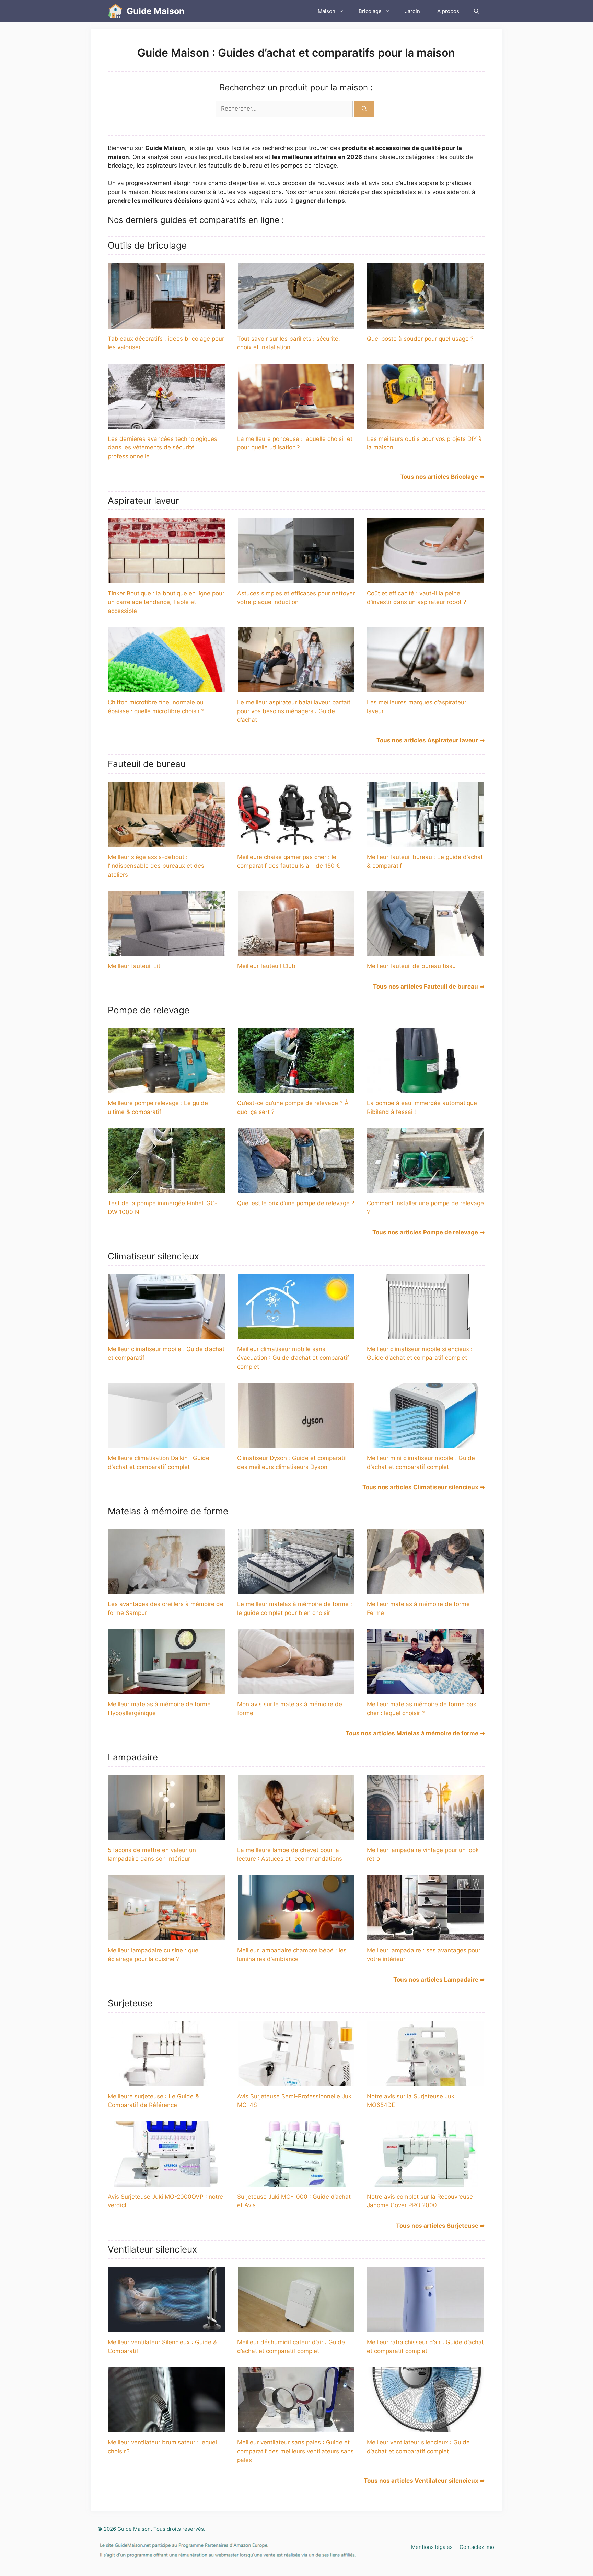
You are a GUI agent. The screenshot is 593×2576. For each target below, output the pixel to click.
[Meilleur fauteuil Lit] (167, 951)
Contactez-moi (478, 2547)
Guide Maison (156, 11)
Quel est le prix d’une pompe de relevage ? (296, 1203)
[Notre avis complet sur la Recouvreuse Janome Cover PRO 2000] (426, 2182)
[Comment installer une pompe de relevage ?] (426, 1189)
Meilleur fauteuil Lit (134, 966)
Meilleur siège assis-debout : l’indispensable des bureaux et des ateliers (156, 866)
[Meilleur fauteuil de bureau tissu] (426, 951)
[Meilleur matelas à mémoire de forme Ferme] (426, 1589)
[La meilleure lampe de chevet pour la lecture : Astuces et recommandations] (296, 1835)
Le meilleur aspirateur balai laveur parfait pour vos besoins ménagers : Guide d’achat (294, 711)
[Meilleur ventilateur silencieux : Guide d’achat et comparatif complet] (426, 2428)
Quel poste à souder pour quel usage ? (420, 339)
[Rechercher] (364, 109)
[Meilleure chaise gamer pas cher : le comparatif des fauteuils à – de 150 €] (296, 842)
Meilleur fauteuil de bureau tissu (411, 966)
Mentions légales (432, 2547)
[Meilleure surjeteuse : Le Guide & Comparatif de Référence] (167, 2082)
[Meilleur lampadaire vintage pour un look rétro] (426, 1835)
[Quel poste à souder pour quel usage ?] (426, 324)
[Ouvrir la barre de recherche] (476, 11)
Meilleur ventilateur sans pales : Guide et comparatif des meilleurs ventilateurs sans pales (295, 2451)
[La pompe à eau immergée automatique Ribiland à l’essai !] (426, 1088)
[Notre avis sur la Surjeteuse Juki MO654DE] (426, 2082)
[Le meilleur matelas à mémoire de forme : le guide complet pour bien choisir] (296, 1589)
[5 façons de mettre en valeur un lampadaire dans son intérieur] (167, 1835)
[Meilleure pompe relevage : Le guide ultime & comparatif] (167, 1088)
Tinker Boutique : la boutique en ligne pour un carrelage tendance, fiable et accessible (166, 602)
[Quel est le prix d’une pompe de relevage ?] (296, 1189)
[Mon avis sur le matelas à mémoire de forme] (296, 1690)
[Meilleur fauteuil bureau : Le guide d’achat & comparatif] (426, 842)
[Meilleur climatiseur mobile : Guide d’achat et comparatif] (167, 1334)
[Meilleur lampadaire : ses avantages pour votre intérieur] (426, 1936)
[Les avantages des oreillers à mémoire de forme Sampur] (167, 1589)
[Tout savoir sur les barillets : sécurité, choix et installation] (296, 324)
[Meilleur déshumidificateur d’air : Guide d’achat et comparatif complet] (296, 2328)
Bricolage (370, 11)
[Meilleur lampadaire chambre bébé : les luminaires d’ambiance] (296, 1936)
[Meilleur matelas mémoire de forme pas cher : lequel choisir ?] (426, 1690)
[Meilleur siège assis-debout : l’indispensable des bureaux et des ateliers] (167, 842)
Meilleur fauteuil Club (266, 966)
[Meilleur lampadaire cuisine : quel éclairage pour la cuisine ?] (167, 1936)
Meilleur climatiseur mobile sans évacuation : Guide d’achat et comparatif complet (293, 1358)
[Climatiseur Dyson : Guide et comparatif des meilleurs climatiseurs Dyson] (296, 1444)
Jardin (412, 11)
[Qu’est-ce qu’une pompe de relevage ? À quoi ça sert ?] (296, 1088)
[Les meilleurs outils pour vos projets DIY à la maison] (426, 424)
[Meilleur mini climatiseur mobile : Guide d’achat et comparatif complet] (426, 1444)
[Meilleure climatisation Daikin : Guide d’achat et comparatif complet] (167, 1444)
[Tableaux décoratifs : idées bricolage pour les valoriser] (167, 324)
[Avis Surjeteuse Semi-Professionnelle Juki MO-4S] (296, 2082)
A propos (448, 11)
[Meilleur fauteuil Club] (296, 951)
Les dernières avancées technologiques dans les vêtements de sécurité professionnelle (162, 448)
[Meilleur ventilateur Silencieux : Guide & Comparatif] (167, 2328)
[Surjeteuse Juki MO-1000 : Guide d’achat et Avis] (296, 2182)
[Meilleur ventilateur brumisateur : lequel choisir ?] (167, 2428)
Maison (327, 11)
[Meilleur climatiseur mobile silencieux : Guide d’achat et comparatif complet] (426, 1334)
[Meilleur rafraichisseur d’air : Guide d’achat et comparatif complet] (426, 2328)
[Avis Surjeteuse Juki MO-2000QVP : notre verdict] (167, 2182)
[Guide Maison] (115, 11)
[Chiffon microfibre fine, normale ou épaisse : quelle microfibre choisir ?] (167, 688)
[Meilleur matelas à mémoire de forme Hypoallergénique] (167, 1690)
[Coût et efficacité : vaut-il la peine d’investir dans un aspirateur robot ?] (426, 579)
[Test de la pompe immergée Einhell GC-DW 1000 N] (167, 1189)
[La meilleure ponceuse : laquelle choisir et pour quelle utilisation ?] (296, 424)
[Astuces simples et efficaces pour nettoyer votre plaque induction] (296, 579)
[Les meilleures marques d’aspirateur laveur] (426, 688)
